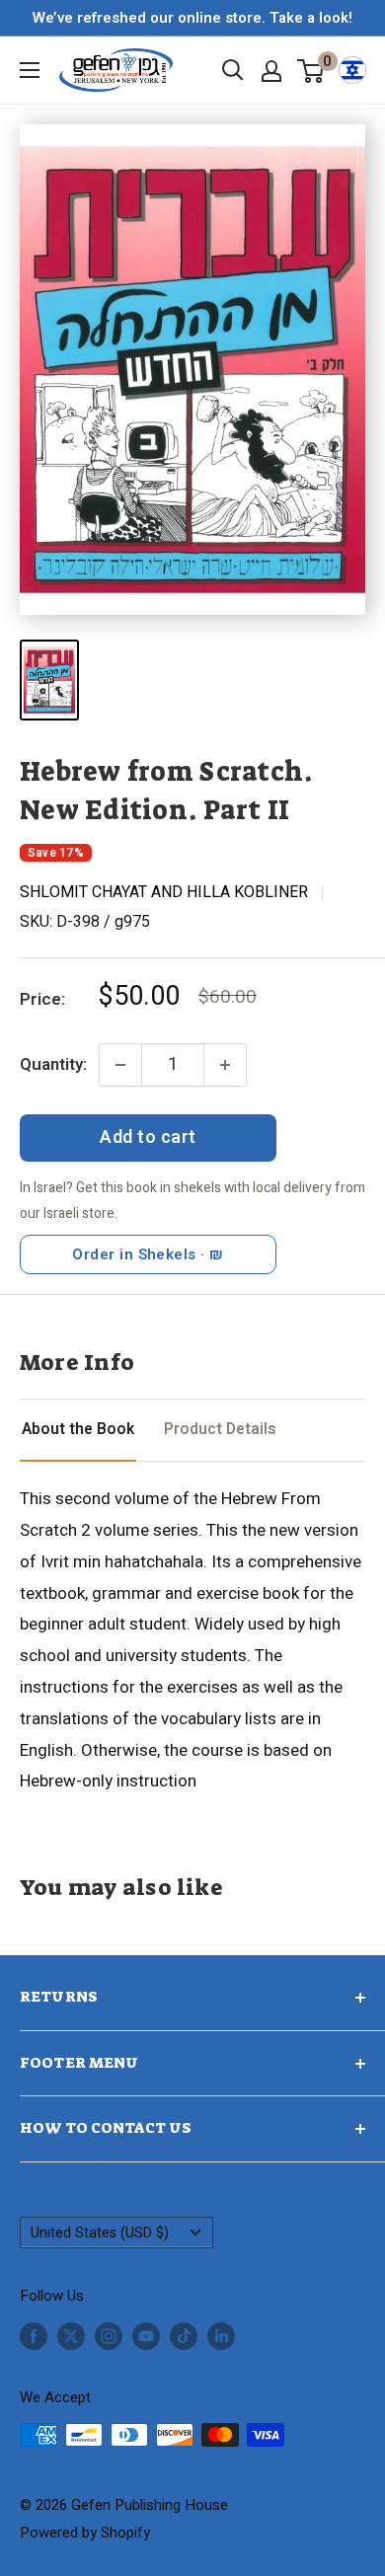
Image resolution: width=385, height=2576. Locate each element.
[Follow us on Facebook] (34, 2336)
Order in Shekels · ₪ (148, 1254)
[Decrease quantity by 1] (120, 1065)
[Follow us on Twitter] (71, 2336)
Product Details (220, 1430)
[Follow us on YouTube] (146, 2336)
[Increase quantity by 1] (225, 1065)
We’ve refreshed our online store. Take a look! (192, 18)
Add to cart (148, 1137)
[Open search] (233, 70)
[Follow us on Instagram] (109, 2336)
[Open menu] (30, 70)
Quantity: (53, 1064)
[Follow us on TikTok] (184, 2336)
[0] (311, 70)
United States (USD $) (100, 2233)
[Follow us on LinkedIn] (221, 2336)
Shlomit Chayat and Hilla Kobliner (164, 892)
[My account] (271, 71)
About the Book (78, 1430)
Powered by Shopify (85, 2533)
